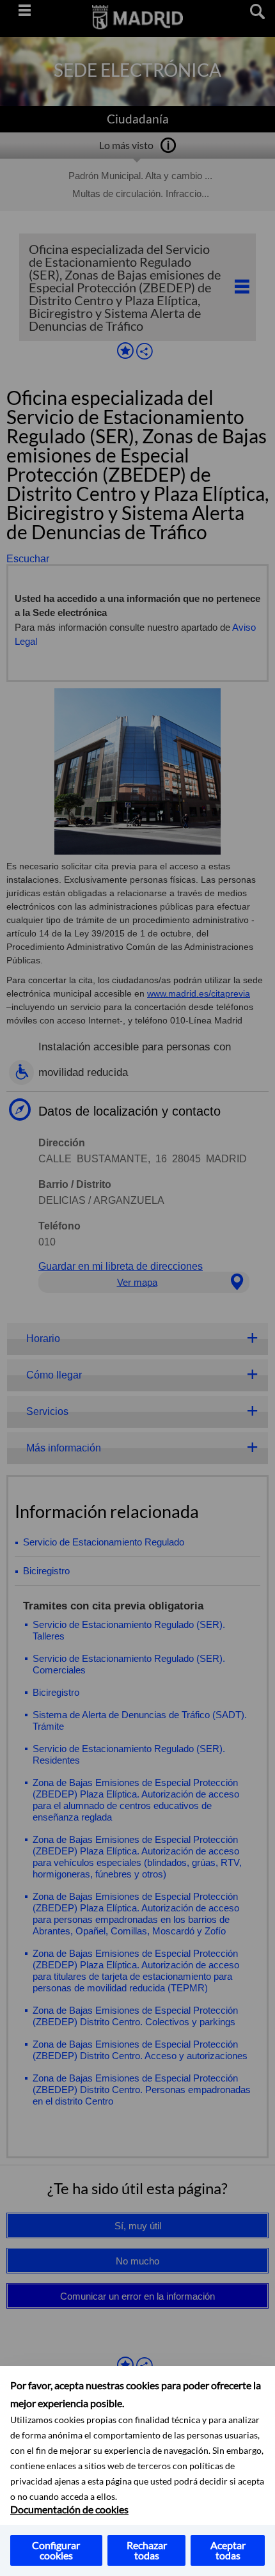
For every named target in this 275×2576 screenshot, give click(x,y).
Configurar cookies (56, 2550)
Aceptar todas (228, 2550)
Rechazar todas (147, 2550)
